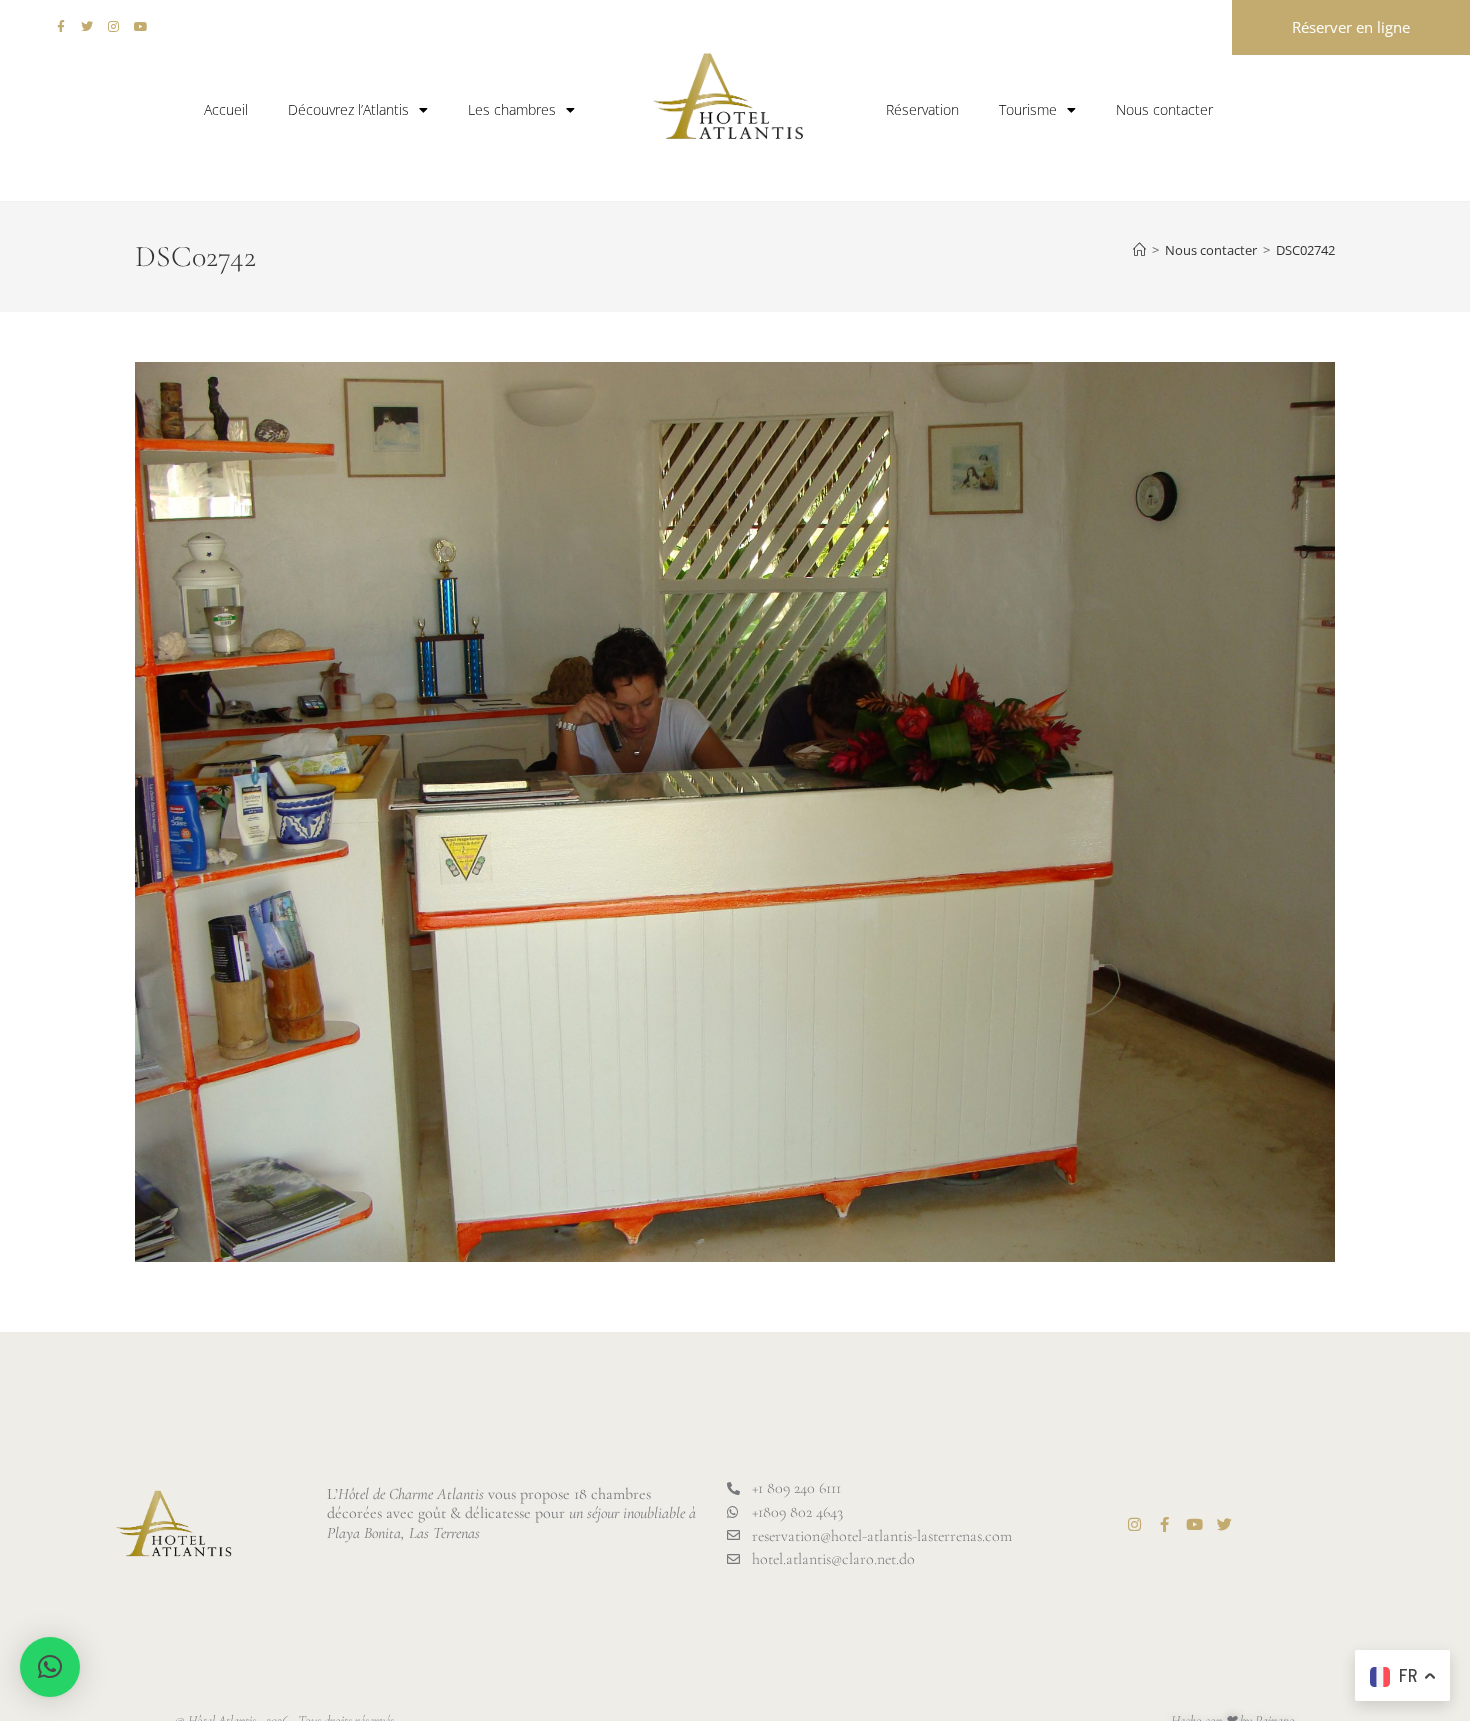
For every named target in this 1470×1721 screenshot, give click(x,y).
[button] (50, 1667)
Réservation (922, 109)
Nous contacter (1164, 109)
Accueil (226, 109)
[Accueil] (1139, 250)
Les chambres (512, 109)
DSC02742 (1305, 250)
